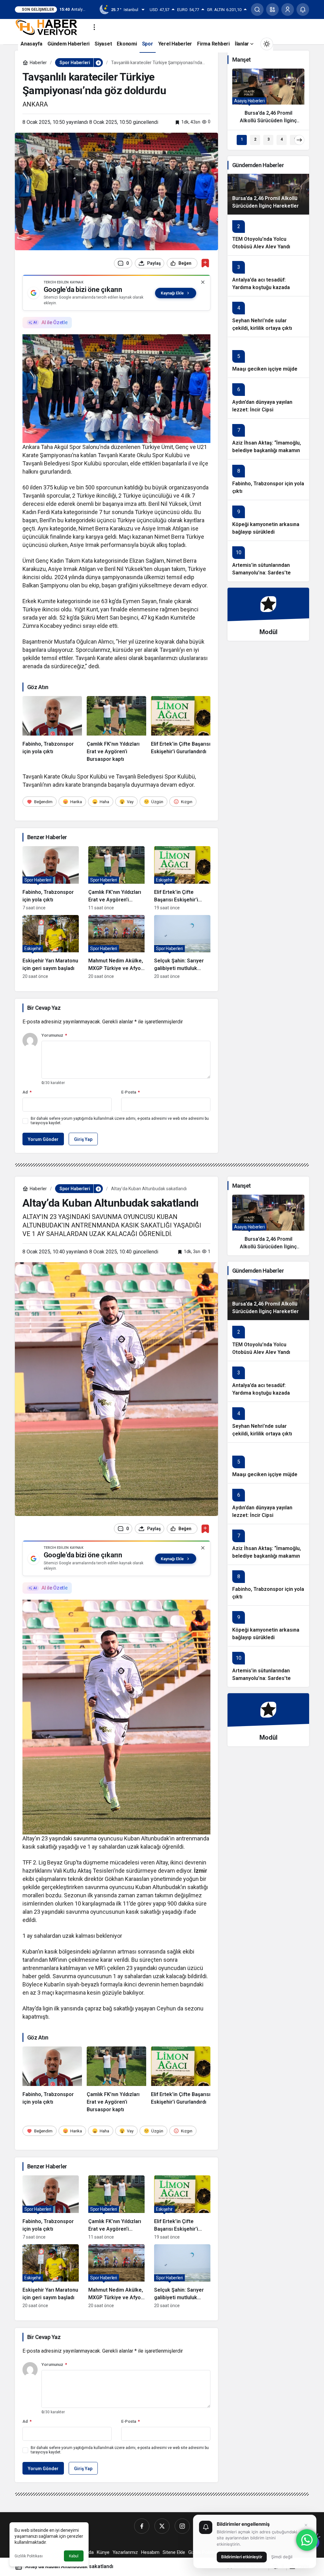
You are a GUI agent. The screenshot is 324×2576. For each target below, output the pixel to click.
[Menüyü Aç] (94, 27)
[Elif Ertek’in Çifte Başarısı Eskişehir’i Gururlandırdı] (181, 730)
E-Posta (131, 1092)
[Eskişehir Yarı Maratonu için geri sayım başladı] (51, 947)
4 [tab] (282, 139)
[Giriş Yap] (288, 9)
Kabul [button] (74, 2556)
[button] (272, 9)
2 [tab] (255, 139)
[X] (162, 2526)
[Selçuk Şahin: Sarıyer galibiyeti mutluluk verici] (182, 947)
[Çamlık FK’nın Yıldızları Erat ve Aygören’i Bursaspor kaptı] (116, 730)
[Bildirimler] (303, 9)
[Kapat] (203, 282)
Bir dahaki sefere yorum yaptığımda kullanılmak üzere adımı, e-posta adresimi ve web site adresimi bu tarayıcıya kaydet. (120, 1121)
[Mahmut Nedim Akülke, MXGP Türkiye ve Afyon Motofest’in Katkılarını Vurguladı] (116, 947)
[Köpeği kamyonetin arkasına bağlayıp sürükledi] (268, 520)
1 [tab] (242, 139)
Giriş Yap (83, 1139)
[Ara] (257, 9)
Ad (27, 1092)
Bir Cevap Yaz (44, 1008)
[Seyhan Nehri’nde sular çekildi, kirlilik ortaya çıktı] (268, 316)
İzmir (201, 1871)
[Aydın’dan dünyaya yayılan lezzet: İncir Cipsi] (268, 398)
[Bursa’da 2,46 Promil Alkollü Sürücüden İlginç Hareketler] (268, 99)
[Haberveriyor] (49, 27)
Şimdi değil (282, 2557)
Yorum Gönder (43, 1139)
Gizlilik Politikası (29, 2556)
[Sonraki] (299, 140)
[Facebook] (142, 2526)
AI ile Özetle (54, 322)
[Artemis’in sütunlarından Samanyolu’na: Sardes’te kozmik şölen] (268, 561)
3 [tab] (268, 139)
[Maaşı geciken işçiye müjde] (268, 357)
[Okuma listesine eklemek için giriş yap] (205, 263)
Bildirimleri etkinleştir (242, 2557)
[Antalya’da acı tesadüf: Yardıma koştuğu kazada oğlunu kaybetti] (268, 276)
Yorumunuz (54, 1035)
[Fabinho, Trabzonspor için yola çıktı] (52, 730)
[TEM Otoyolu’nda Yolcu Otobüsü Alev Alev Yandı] (268, 235)
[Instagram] (182, 2526)
